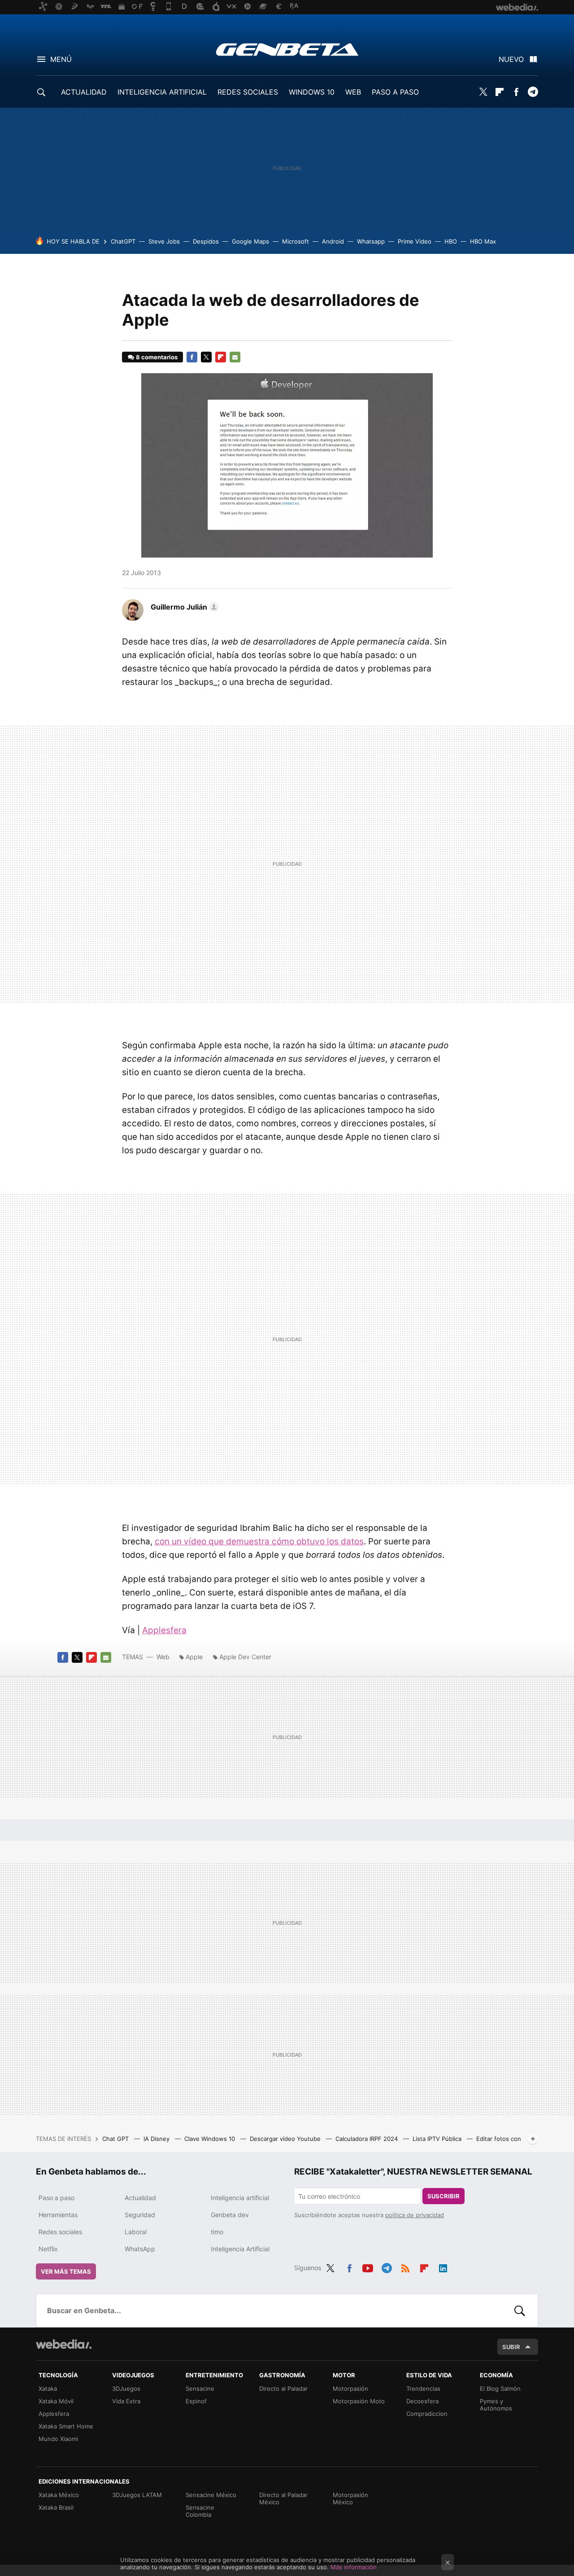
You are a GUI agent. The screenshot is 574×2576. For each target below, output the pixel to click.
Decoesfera (422, 2401)
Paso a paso (57, 2198)
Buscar (520, 2310)
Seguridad (140, 2215)
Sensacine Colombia (200, 2511)
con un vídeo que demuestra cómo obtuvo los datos (259, 1541)
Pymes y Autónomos (496, 2405)
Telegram (533, 92)
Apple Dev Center (245, 1657)
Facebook (516, 92)
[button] (183, 607)
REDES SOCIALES (248, 92)
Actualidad (140, 2198)
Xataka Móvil (56, 2401)
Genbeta (287, 49)
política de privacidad (415, 2215)
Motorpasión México (350, 2498)
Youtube (368, 2267)
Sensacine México (211, 2495)
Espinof (196, 2401)
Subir (511, 2347)
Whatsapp (371, 241)
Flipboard (500, 92)
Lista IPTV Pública (438, 2139)
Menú (61, 59)
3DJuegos (126, 2389)
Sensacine (200, 2389)
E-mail (235, 357)
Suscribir (444, 2196)
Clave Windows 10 (211, 2139)
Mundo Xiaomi (58, 2439)
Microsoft (296, 241)
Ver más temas (66, 2271)
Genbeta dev (230, 2215)
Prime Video (415, 241)
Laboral (136, 2232)
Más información (354, 2567)
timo (217, 2232)
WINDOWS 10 (312, 92)
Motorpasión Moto (359, 2401)
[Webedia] (64, 2344)
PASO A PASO (395, 92)
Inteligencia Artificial (240, 2249)
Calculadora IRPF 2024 (367, 2139)
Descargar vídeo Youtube (286, 2139)
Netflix (48, 2249)
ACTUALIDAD (84, 92)
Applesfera (164, 1630)
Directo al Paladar (283, 2389)
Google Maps (250, 241)
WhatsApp (140, 2249)
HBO (451, 241)
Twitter (483, 92)
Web (163, 1657)
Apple (194, 1657)
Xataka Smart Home (66, 2426)
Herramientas (58, 2215)
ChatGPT (123, 241)
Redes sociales (60, 2232)
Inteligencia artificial (240, 2198)
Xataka (48, 2389)
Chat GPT (116, 2139)
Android (333, 241)
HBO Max (483, 241)
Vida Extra (126, 2401)
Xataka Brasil (56, 2507)
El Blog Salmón (500, 2389)
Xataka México (59, 2495)
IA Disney (157, 2139)
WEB (353, 92)
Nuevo (511, 59)
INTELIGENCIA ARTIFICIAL (162, 92)
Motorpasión (350, 2389)
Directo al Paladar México (283, 2498)
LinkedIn (443, 2267)
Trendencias (423, 2389)
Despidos (206, 241)
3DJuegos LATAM (137, 2495)
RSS (405, 2267)
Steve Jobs (164, 241)
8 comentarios (157, 357)
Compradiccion (427, 2414)
